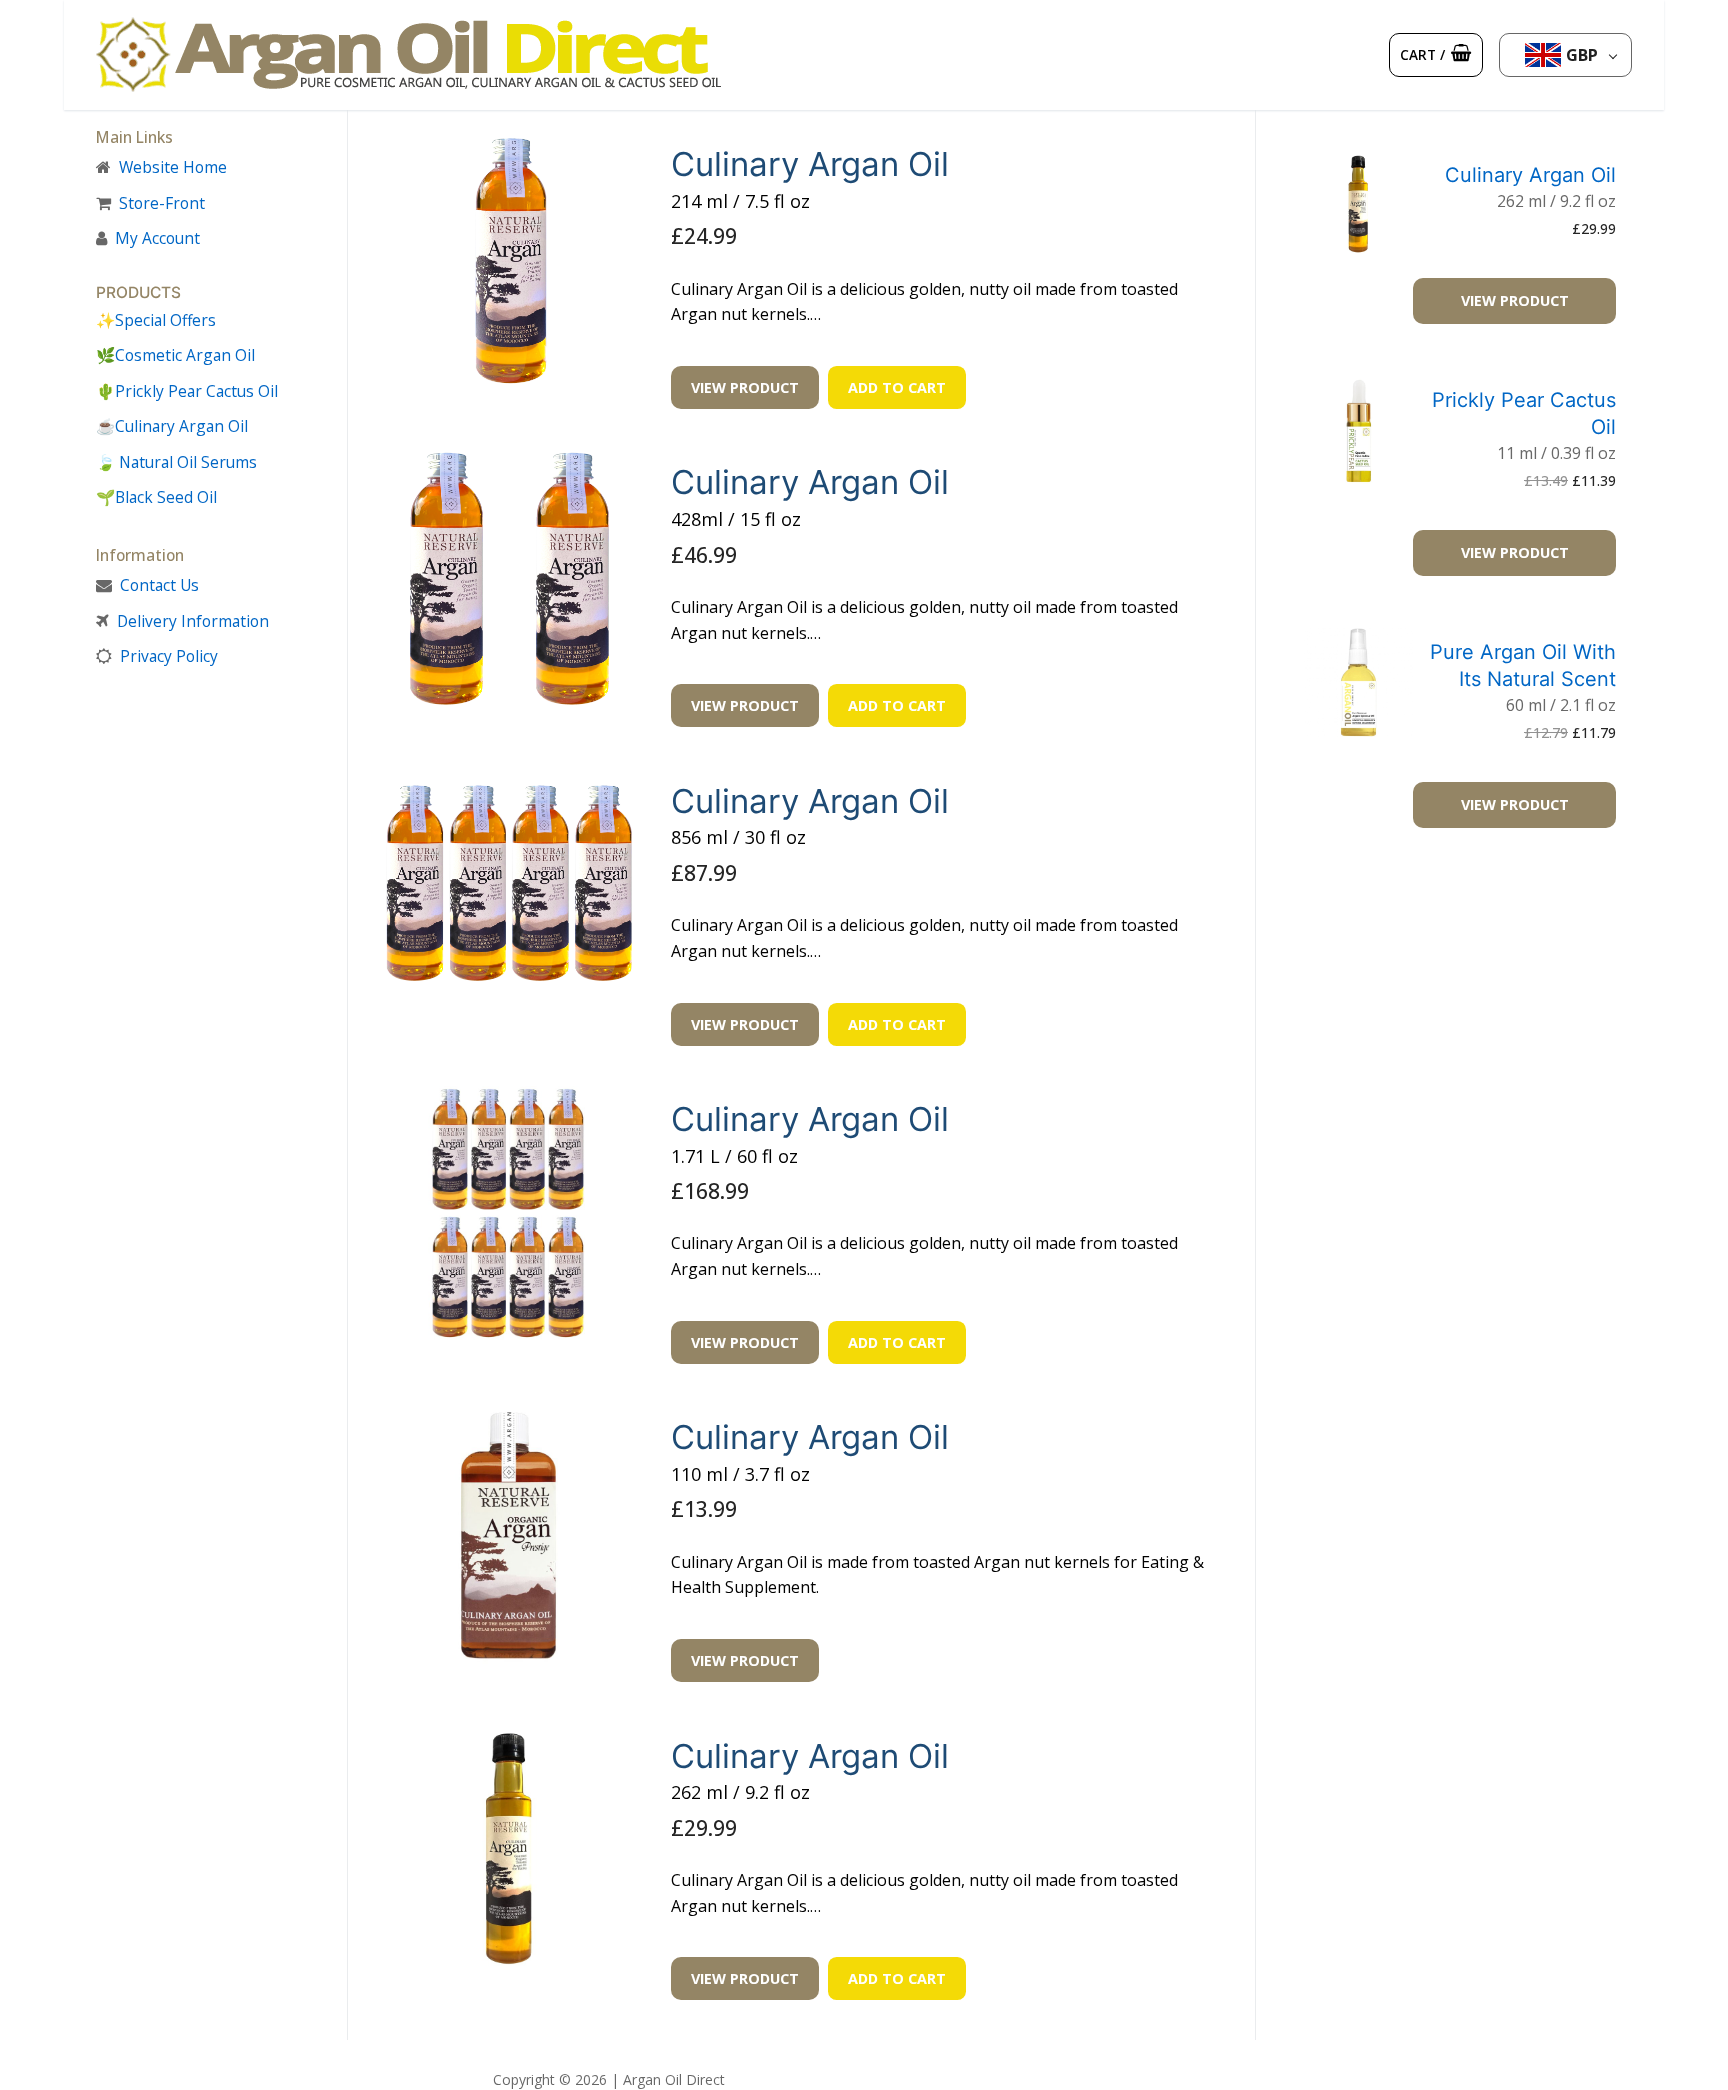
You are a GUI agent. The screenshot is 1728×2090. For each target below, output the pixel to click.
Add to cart (897, 387)
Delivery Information (193, 621)
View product (745, 387)
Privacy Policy (169, 656)
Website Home (173, 167)
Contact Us (159, 585)
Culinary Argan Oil (810, 164)
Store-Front (162, 203)
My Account (157, 238)
